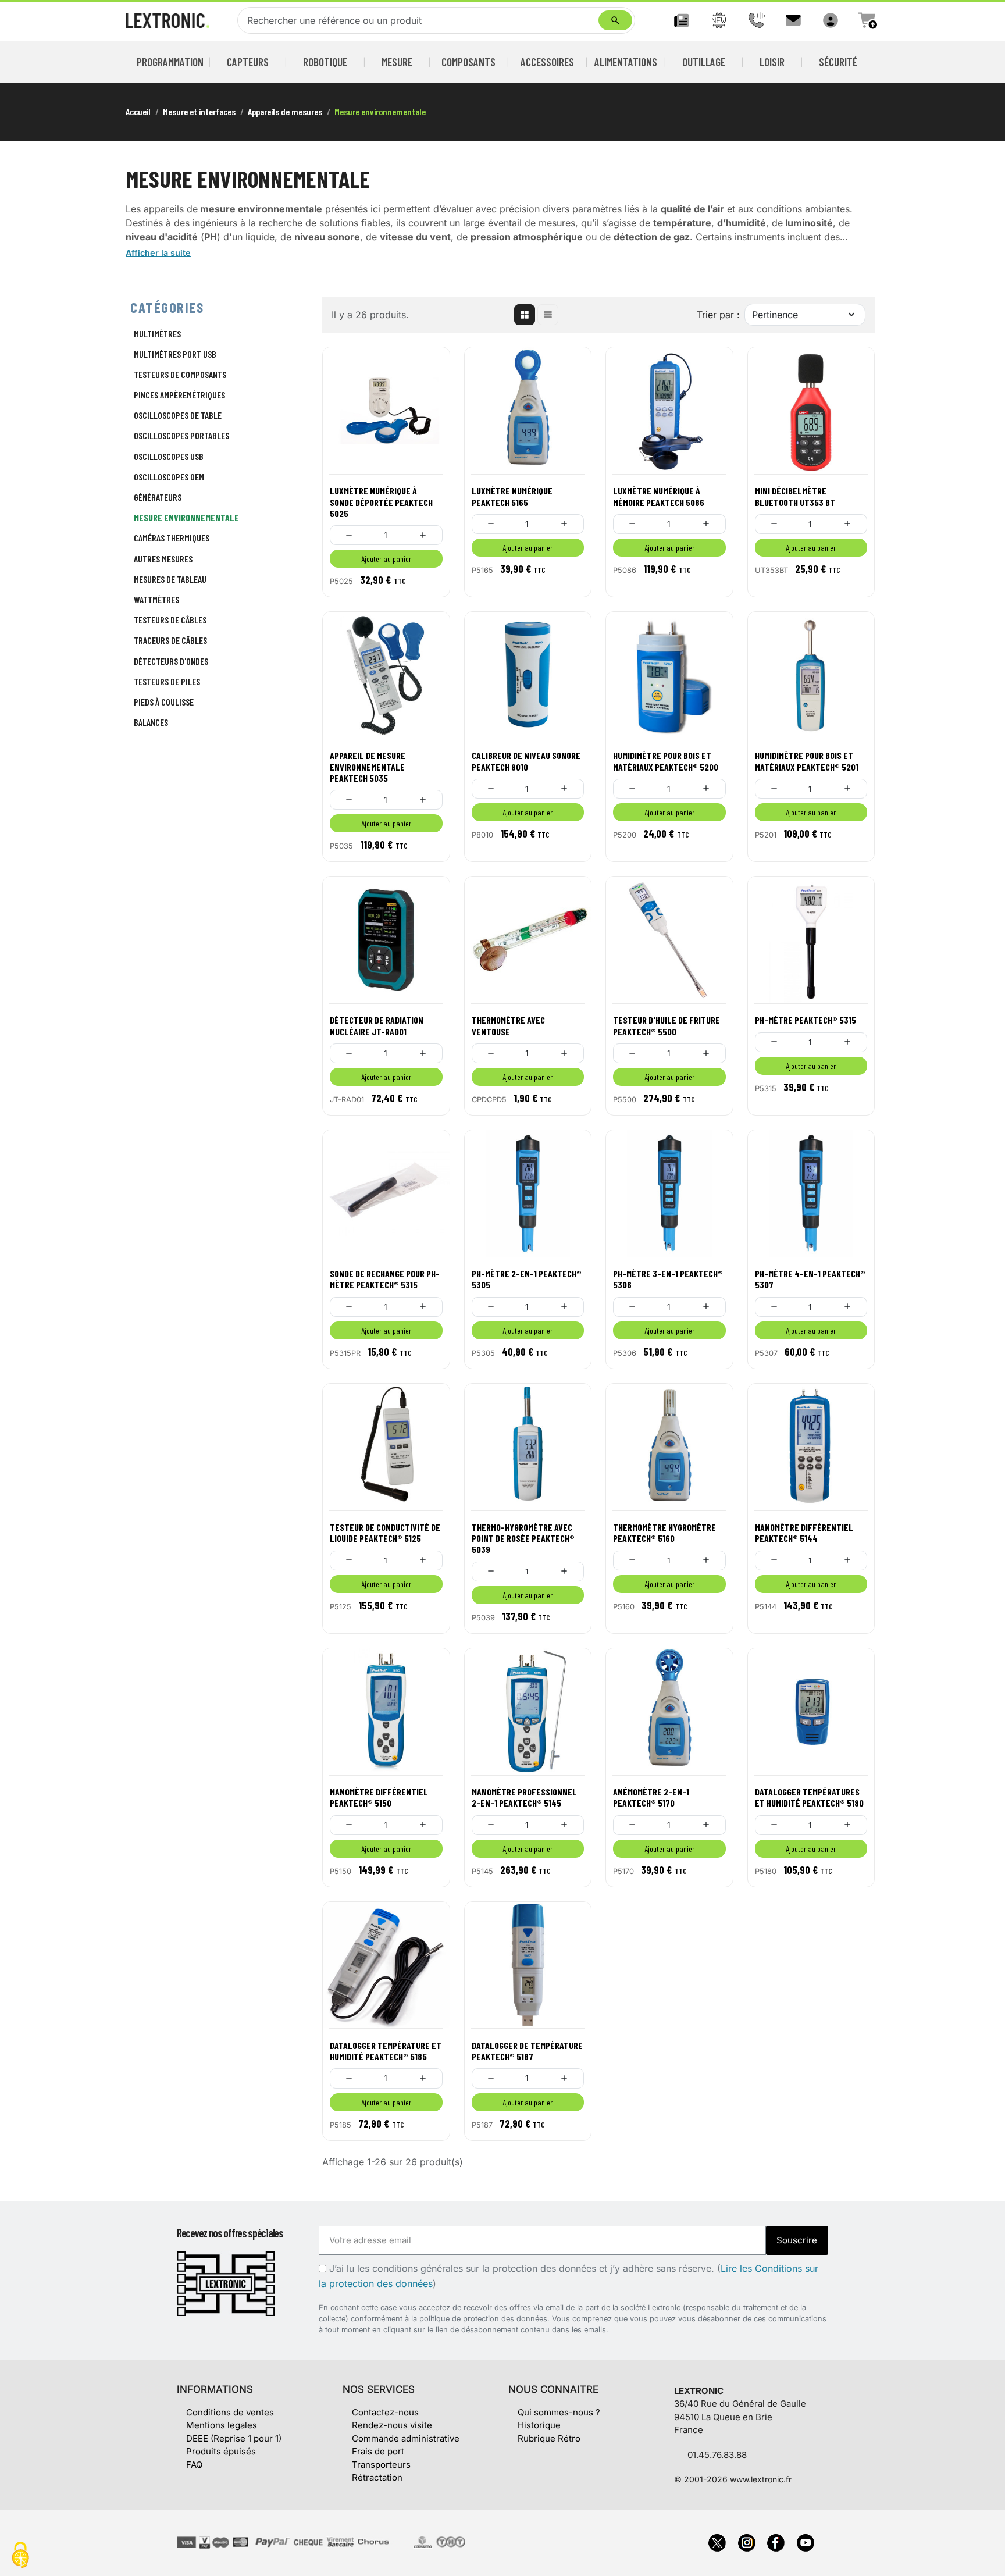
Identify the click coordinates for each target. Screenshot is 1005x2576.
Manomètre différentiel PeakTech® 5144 (804, 1533)
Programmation (170, 62)
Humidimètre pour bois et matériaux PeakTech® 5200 (666, 761)
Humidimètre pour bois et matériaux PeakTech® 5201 (807, 761)
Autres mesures (163, 559)
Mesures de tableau (170, 579)
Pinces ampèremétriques (179, 395)
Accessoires (547, 62)
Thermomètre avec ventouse (508, 1025)
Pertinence (775, 315)
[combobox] (420, 20)
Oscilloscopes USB (169, 456)
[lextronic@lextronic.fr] (793, 20)
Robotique (325, 62)
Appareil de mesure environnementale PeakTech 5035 (368, 766)
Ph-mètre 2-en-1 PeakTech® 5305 (527, 1279)
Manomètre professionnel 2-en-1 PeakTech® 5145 (524, 1797)
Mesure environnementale (186, 517)
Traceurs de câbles (170, 640)
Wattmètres (156, 599)
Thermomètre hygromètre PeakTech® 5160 (664, 1533)
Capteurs (248, 62)
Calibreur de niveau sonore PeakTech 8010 (526, 761)
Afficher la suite (158, 253)
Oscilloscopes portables (181, 435)
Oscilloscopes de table (178, 415)
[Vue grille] (525, 315)
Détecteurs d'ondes (171, 661)
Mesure (397, 62)
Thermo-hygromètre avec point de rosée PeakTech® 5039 (523, 1538)
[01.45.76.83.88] (756, 20)
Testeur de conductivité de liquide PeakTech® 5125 (385, 1533)
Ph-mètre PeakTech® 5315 (806, 1020)
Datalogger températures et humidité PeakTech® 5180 (809, 1797)
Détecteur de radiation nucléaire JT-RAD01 (377, 1025)
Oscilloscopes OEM (169, 477)
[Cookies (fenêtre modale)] (20, 2556)
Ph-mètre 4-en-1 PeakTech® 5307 (810, 1279)
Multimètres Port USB (175, 354)
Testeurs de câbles (170, 620)
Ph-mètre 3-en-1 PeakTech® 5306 (668, 1279)
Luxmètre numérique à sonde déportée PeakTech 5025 (381, 502)
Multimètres (157, 334)
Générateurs (158, 497)
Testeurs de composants (180, 374)
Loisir (772, 62)
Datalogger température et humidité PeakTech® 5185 (386, 2051)
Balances (151, 722)
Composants (468, 62)
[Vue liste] (548, 315)
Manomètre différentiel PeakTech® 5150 (379, 1797)
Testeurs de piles (167, 681)
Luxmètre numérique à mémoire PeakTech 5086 (659, 496)
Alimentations (626, 62)
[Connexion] (831, 20)
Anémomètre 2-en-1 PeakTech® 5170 (651, 1797)
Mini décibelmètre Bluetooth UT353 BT (795, 496)
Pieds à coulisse (164, 702)
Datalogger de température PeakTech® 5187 (527, 2051)
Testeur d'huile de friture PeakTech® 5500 (667, 1025)
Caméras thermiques (172, 538)
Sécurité (838, 62)
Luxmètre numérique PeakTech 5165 (512, 496)
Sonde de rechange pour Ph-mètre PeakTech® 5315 (385, 1279)
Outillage (704, 62)
